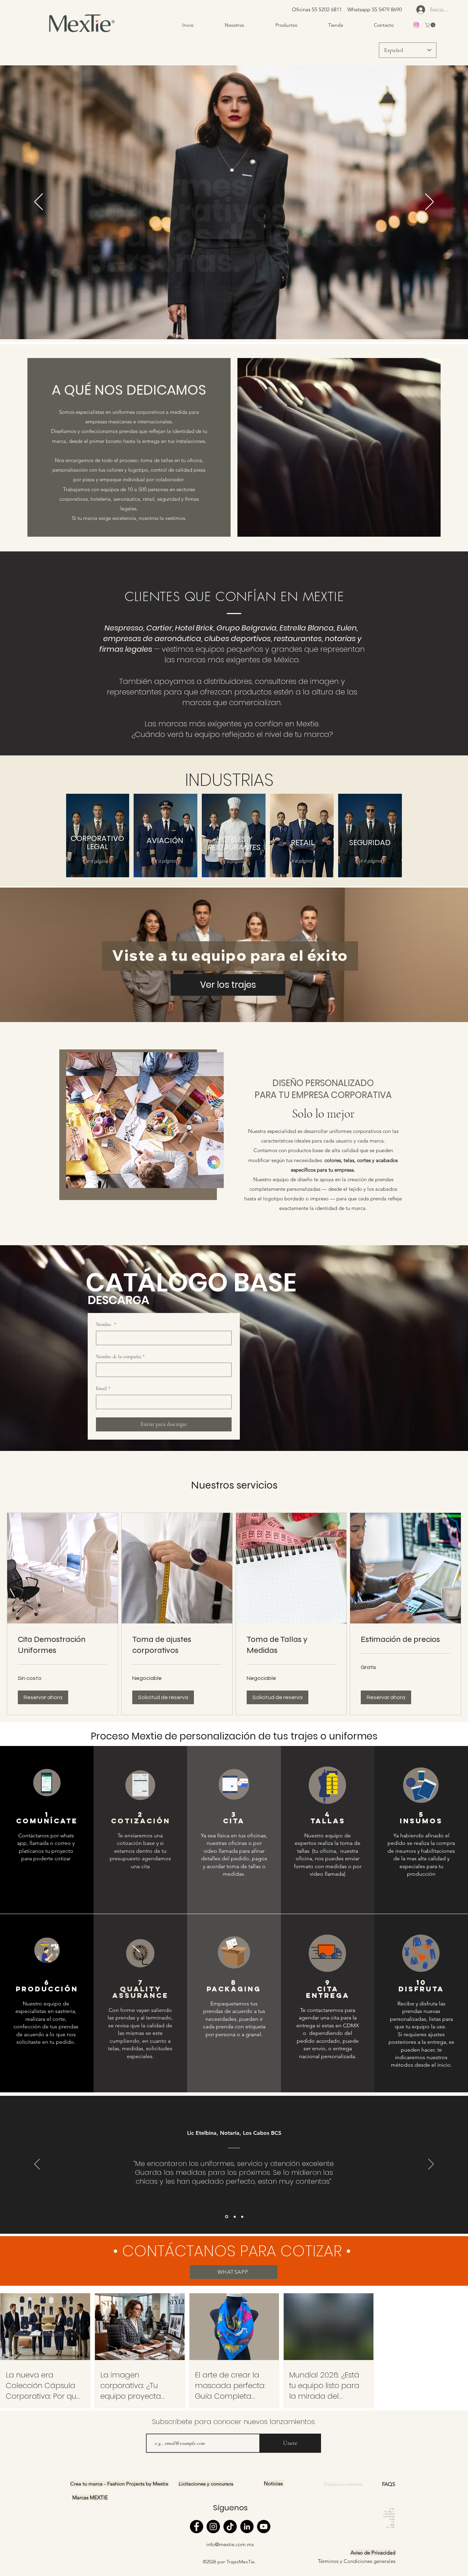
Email (103, 1388)
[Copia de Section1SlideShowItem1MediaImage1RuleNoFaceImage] (234, 2217)
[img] (82, 33)
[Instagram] (213, 2527)
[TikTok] (230, 2527)
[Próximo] (429, 202)
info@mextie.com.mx (230, 2544)
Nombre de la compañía (120, 1357)
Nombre (106, 1324)
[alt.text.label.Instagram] (416, 25)
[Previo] (39, 202)
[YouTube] (264, 2527)
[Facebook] (196, 2527)
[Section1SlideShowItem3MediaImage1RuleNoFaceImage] (226, 2217)
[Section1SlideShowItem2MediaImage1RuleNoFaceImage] (242, 2217)
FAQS (389, 2484)
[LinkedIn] (247, 2527)
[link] (63, 1645)
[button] (431, 25)
